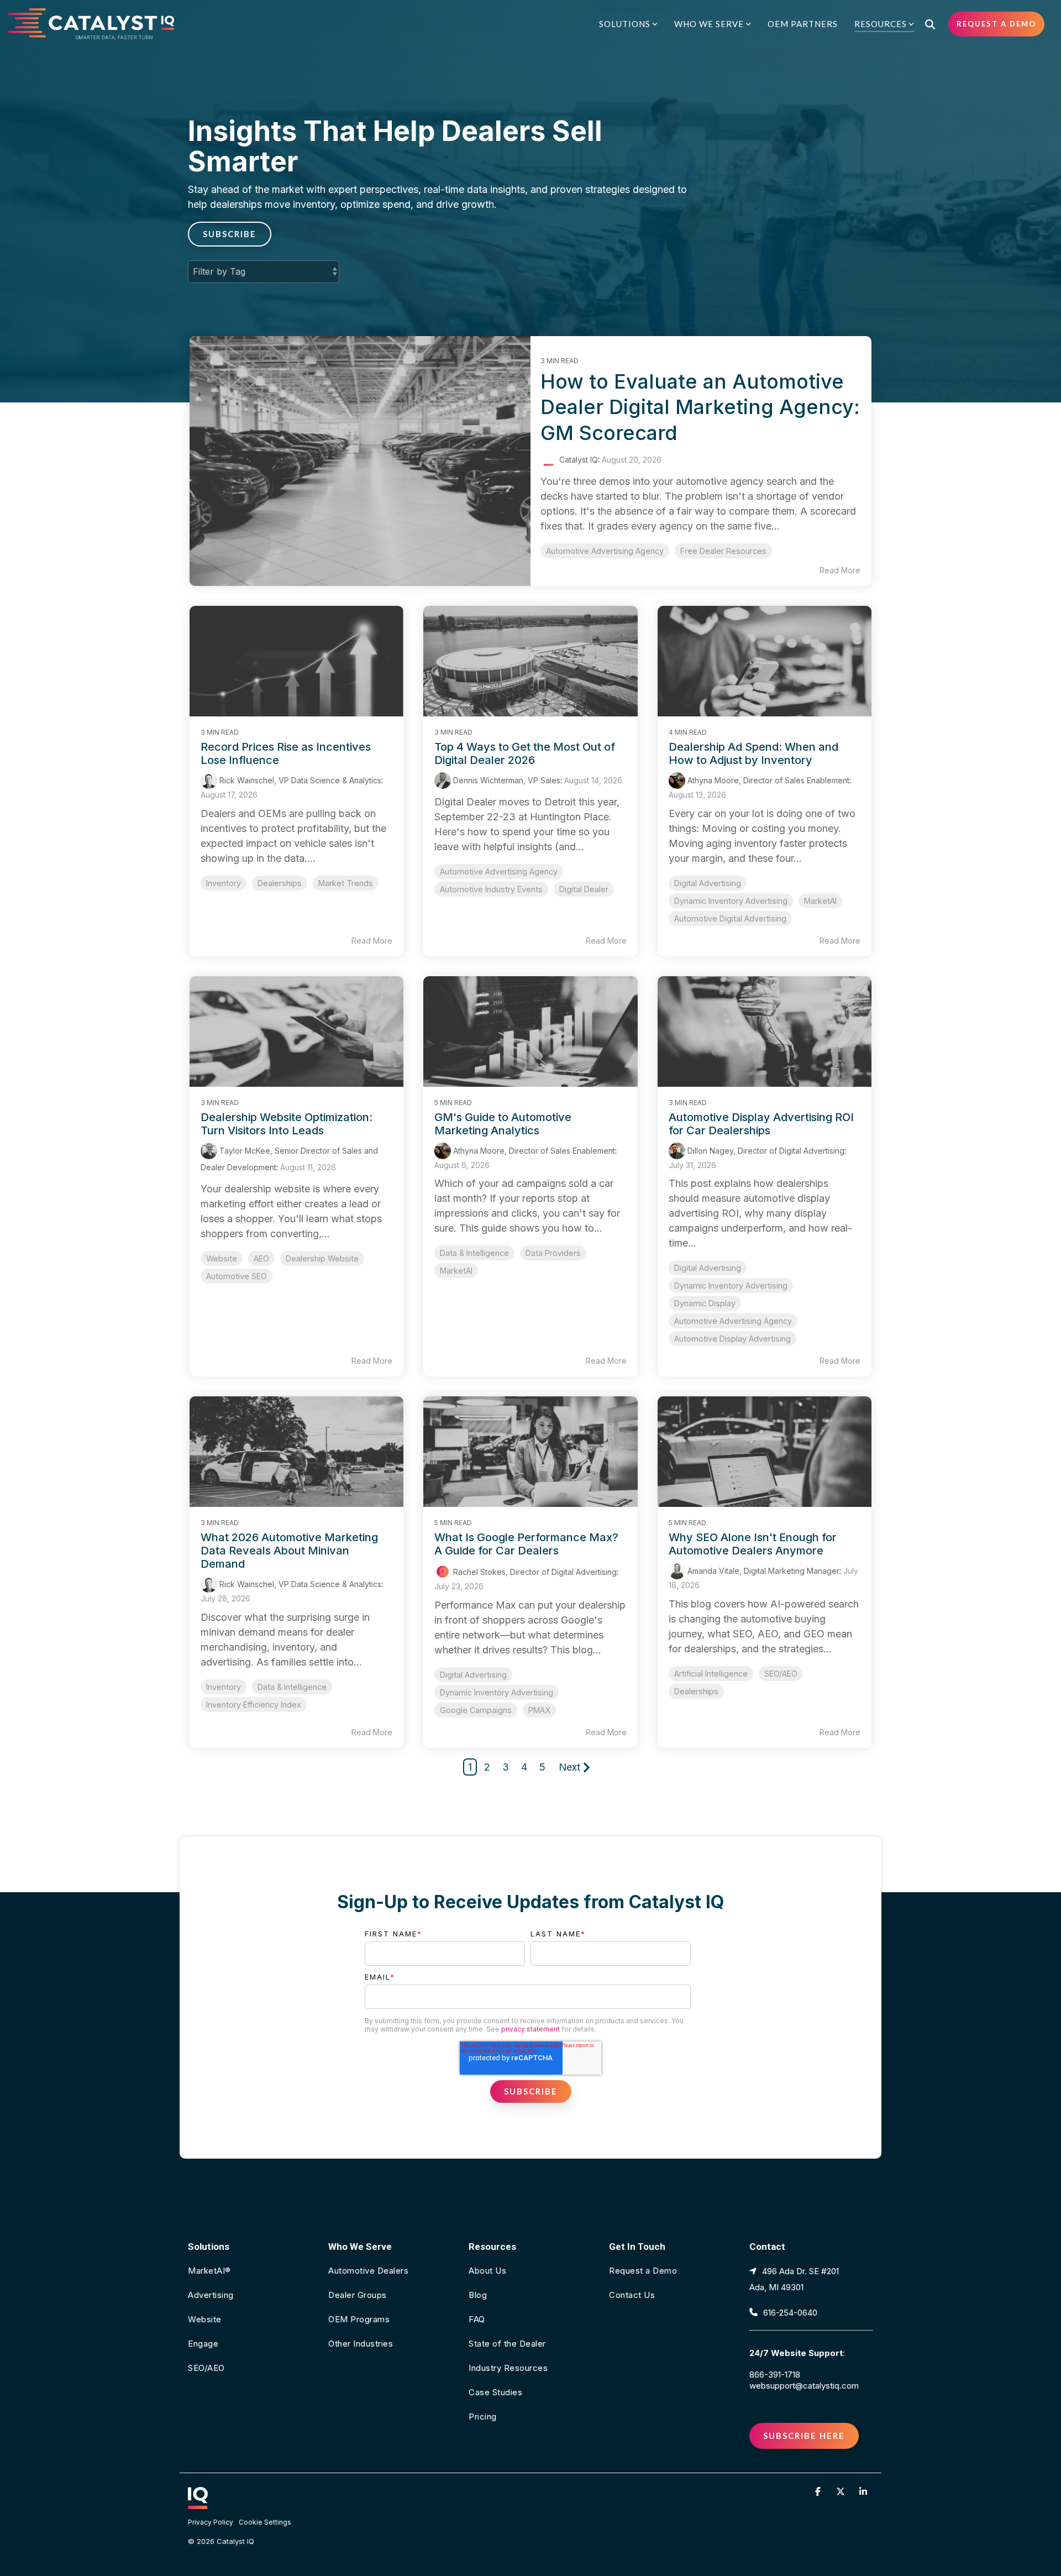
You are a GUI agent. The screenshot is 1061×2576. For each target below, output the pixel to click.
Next (569, 1767)
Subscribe (230, 234)
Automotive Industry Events (491, 889)
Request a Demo (996, 24)
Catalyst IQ (577, 460)
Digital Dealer (584, 889)
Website (222, 1258)
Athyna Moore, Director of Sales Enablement (767, 780)
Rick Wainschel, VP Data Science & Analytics (299, 780)
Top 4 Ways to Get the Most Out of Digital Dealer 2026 (525, 753)
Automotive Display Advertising (732, 1339)
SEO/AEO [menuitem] (206, 2368)
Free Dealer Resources (723, 551)
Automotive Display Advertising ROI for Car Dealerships (761, 1124)
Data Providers (553, 1253)
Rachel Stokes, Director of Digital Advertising (534, 1572)
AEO (261, 1258)
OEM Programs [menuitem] (359, 2319)
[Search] (930, 24)
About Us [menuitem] (487, 2271)
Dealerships (280, 883)
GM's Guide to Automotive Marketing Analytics (503, 1124)
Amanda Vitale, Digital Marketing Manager (762, 1571)
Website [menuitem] (205, 2319)
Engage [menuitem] (203, 2344)
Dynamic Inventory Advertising (731, 901)
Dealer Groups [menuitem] (358, 2295)
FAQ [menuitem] (477, 2319)
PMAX (539, 1710)
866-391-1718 (775, 2375)
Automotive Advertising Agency (605, 551)
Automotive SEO (237, 1276)
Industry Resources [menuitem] (508, 2368)
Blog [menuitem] (478, 2295)
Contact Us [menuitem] (632, 2295)
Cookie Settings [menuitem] (265, 2522)
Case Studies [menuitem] (495, 2392)
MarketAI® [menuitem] (209, 2271)
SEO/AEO (781, 1674)
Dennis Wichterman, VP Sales (506, 780)
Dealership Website (322, 1258)
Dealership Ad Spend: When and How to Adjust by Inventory (753, 753)
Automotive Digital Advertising (730, 918)
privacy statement (530, 2029)
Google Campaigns (476, 1710)
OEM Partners (803, 24)
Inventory (224, 883)
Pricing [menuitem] (483, 2417)
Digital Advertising (708, 883)
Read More (840, 570)
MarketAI (820, 901)
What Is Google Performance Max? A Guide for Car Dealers (526, 1544)
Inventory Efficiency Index (254, 1705)
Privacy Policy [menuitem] (211, 2522)
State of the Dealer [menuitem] (507, 2344)
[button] (819, 2491)
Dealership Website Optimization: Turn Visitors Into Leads (287, 1124)
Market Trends (346, 883)
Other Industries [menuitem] (361, 2344)
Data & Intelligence (474, 1253)
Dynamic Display (705, 1303)
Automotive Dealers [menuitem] (368, 2271)
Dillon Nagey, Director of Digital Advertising (765, 1151)
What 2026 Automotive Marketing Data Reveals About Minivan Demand (289, 1551)
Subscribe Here (804, 2436)
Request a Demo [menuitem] (643, 2271)
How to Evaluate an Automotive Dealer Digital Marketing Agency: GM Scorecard (700, 407)
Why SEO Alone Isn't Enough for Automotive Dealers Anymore (753, 1544)
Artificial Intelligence (711, 1674)
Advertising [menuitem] (211, 2295)
